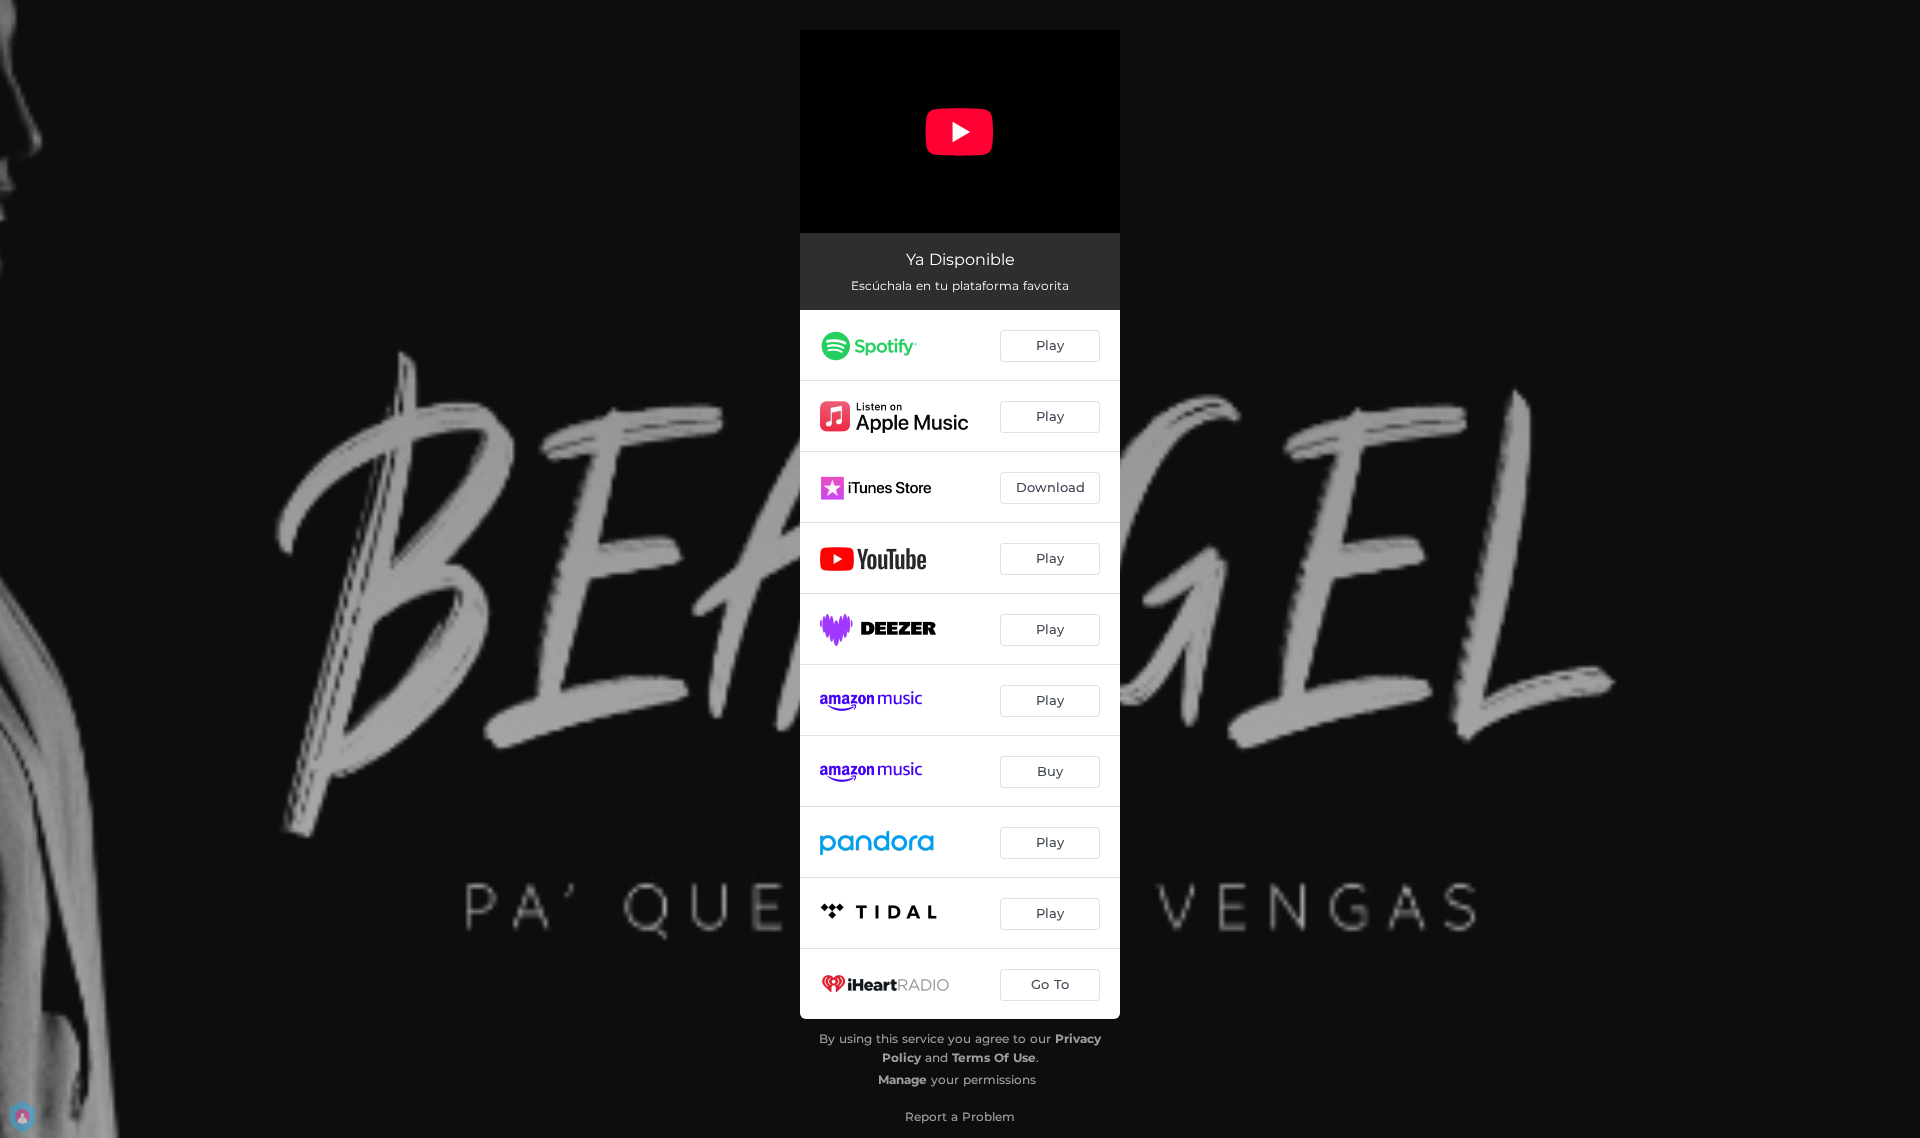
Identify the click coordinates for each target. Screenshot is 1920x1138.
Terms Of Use (994, 1057)
